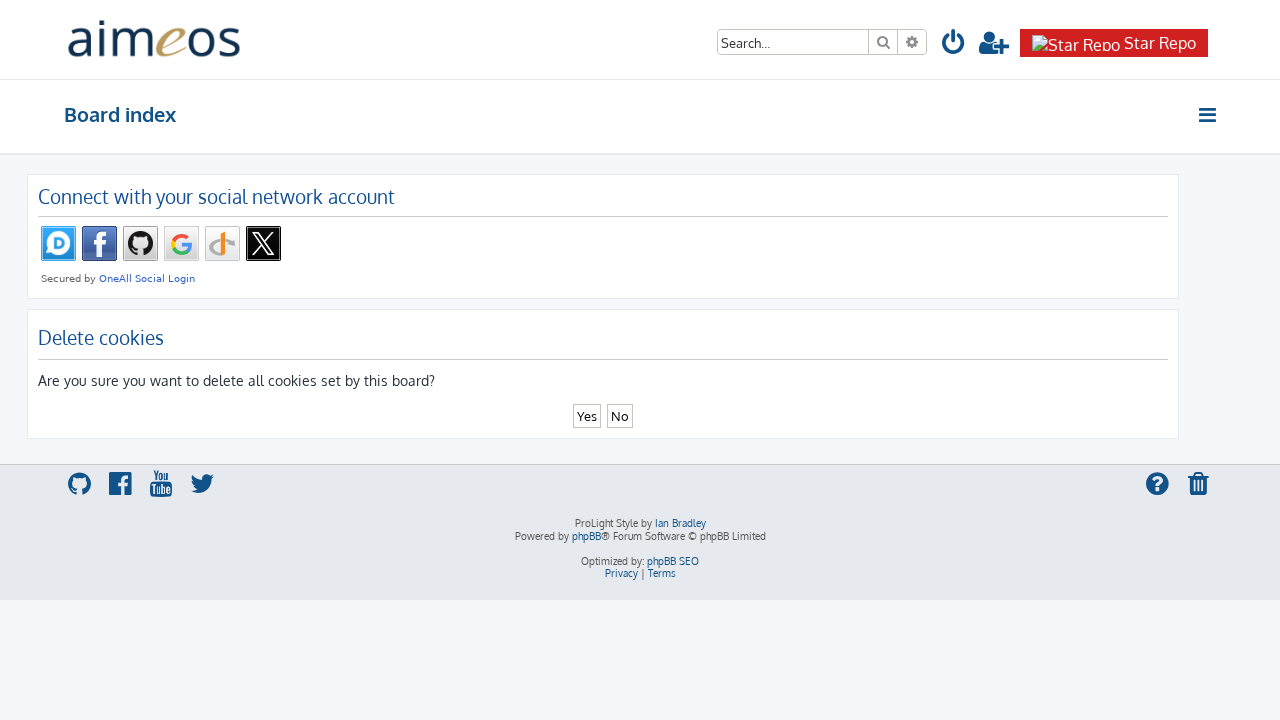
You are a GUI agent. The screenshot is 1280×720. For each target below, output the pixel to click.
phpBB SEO (673, 561)
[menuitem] (954, 45)
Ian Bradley (680, 523)
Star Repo (1160, 43)
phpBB (586, 536)
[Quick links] (1208, 115)
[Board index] (154, 39)
